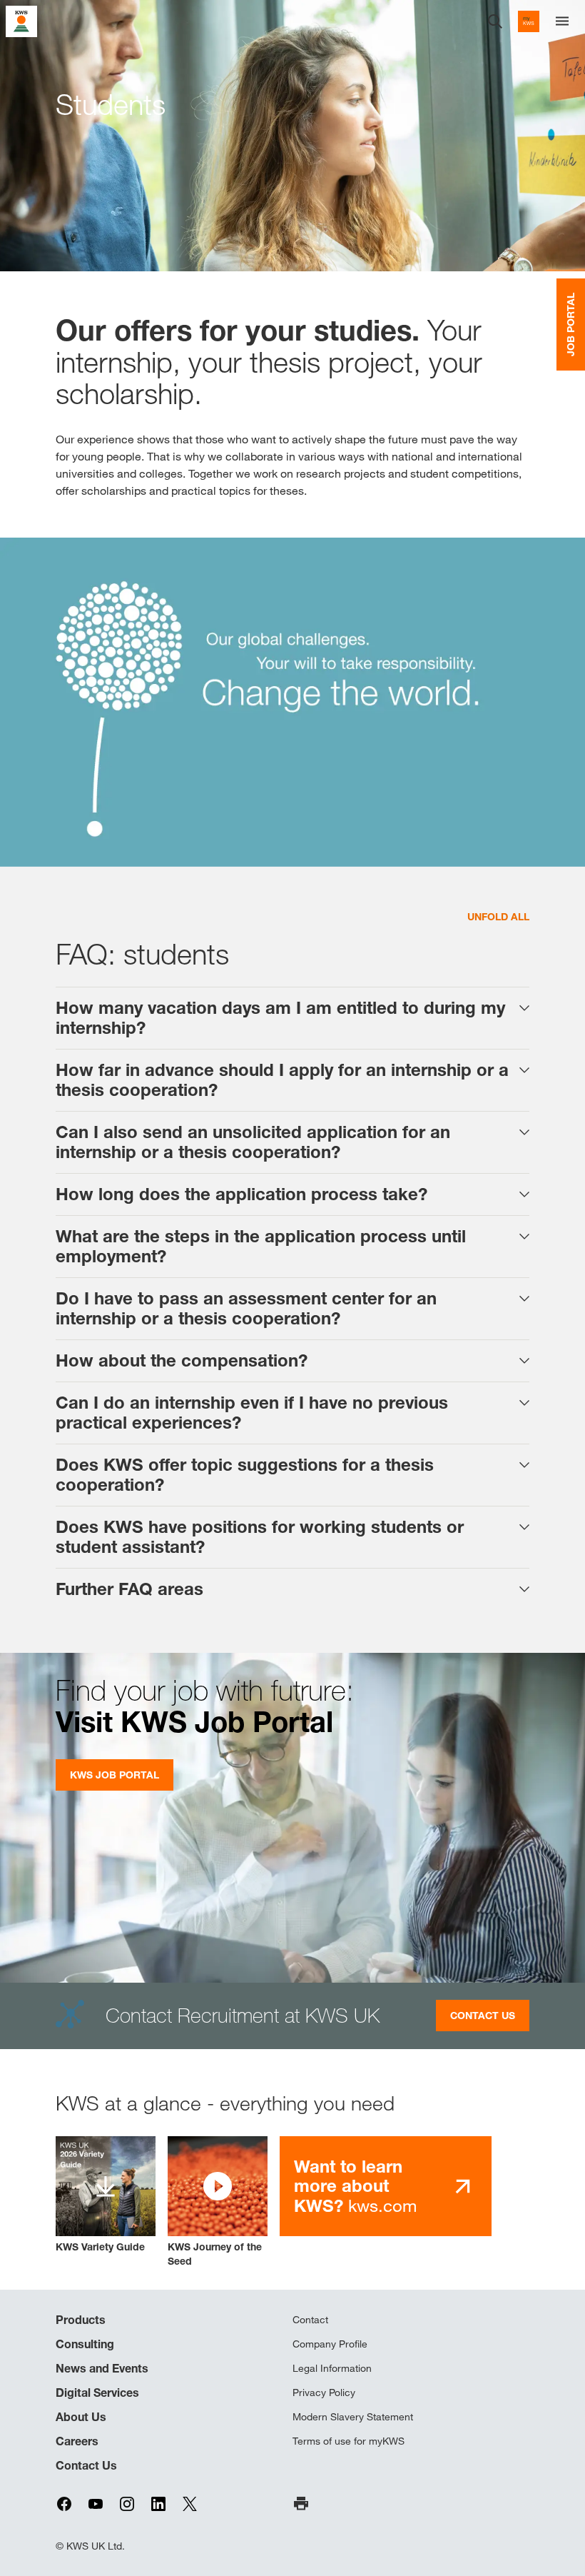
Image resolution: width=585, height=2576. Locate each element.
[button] (218, 2202)
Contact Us (483, 2015)
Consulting (85, 2344)
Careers (77, 2441)
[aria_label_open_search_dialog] (495, 21)
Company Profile (330, 2344)
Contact (310, 2320)
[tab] (292, 1018)
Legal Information (332, 2368)
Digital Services (97, 2393)
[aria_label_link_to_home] (21, 20)
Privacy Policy (324, 2393)
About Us (81, 2417)
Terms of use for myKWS (349, 2441)
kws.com (355, 2186)
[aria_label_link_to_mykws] (529, 21)
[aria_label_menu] (562, 21)
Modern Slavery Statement (353, 2417)
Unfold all (498, 916)
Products (81, 2320)
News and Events (102, 2368)
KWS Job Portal (115, 1775)
